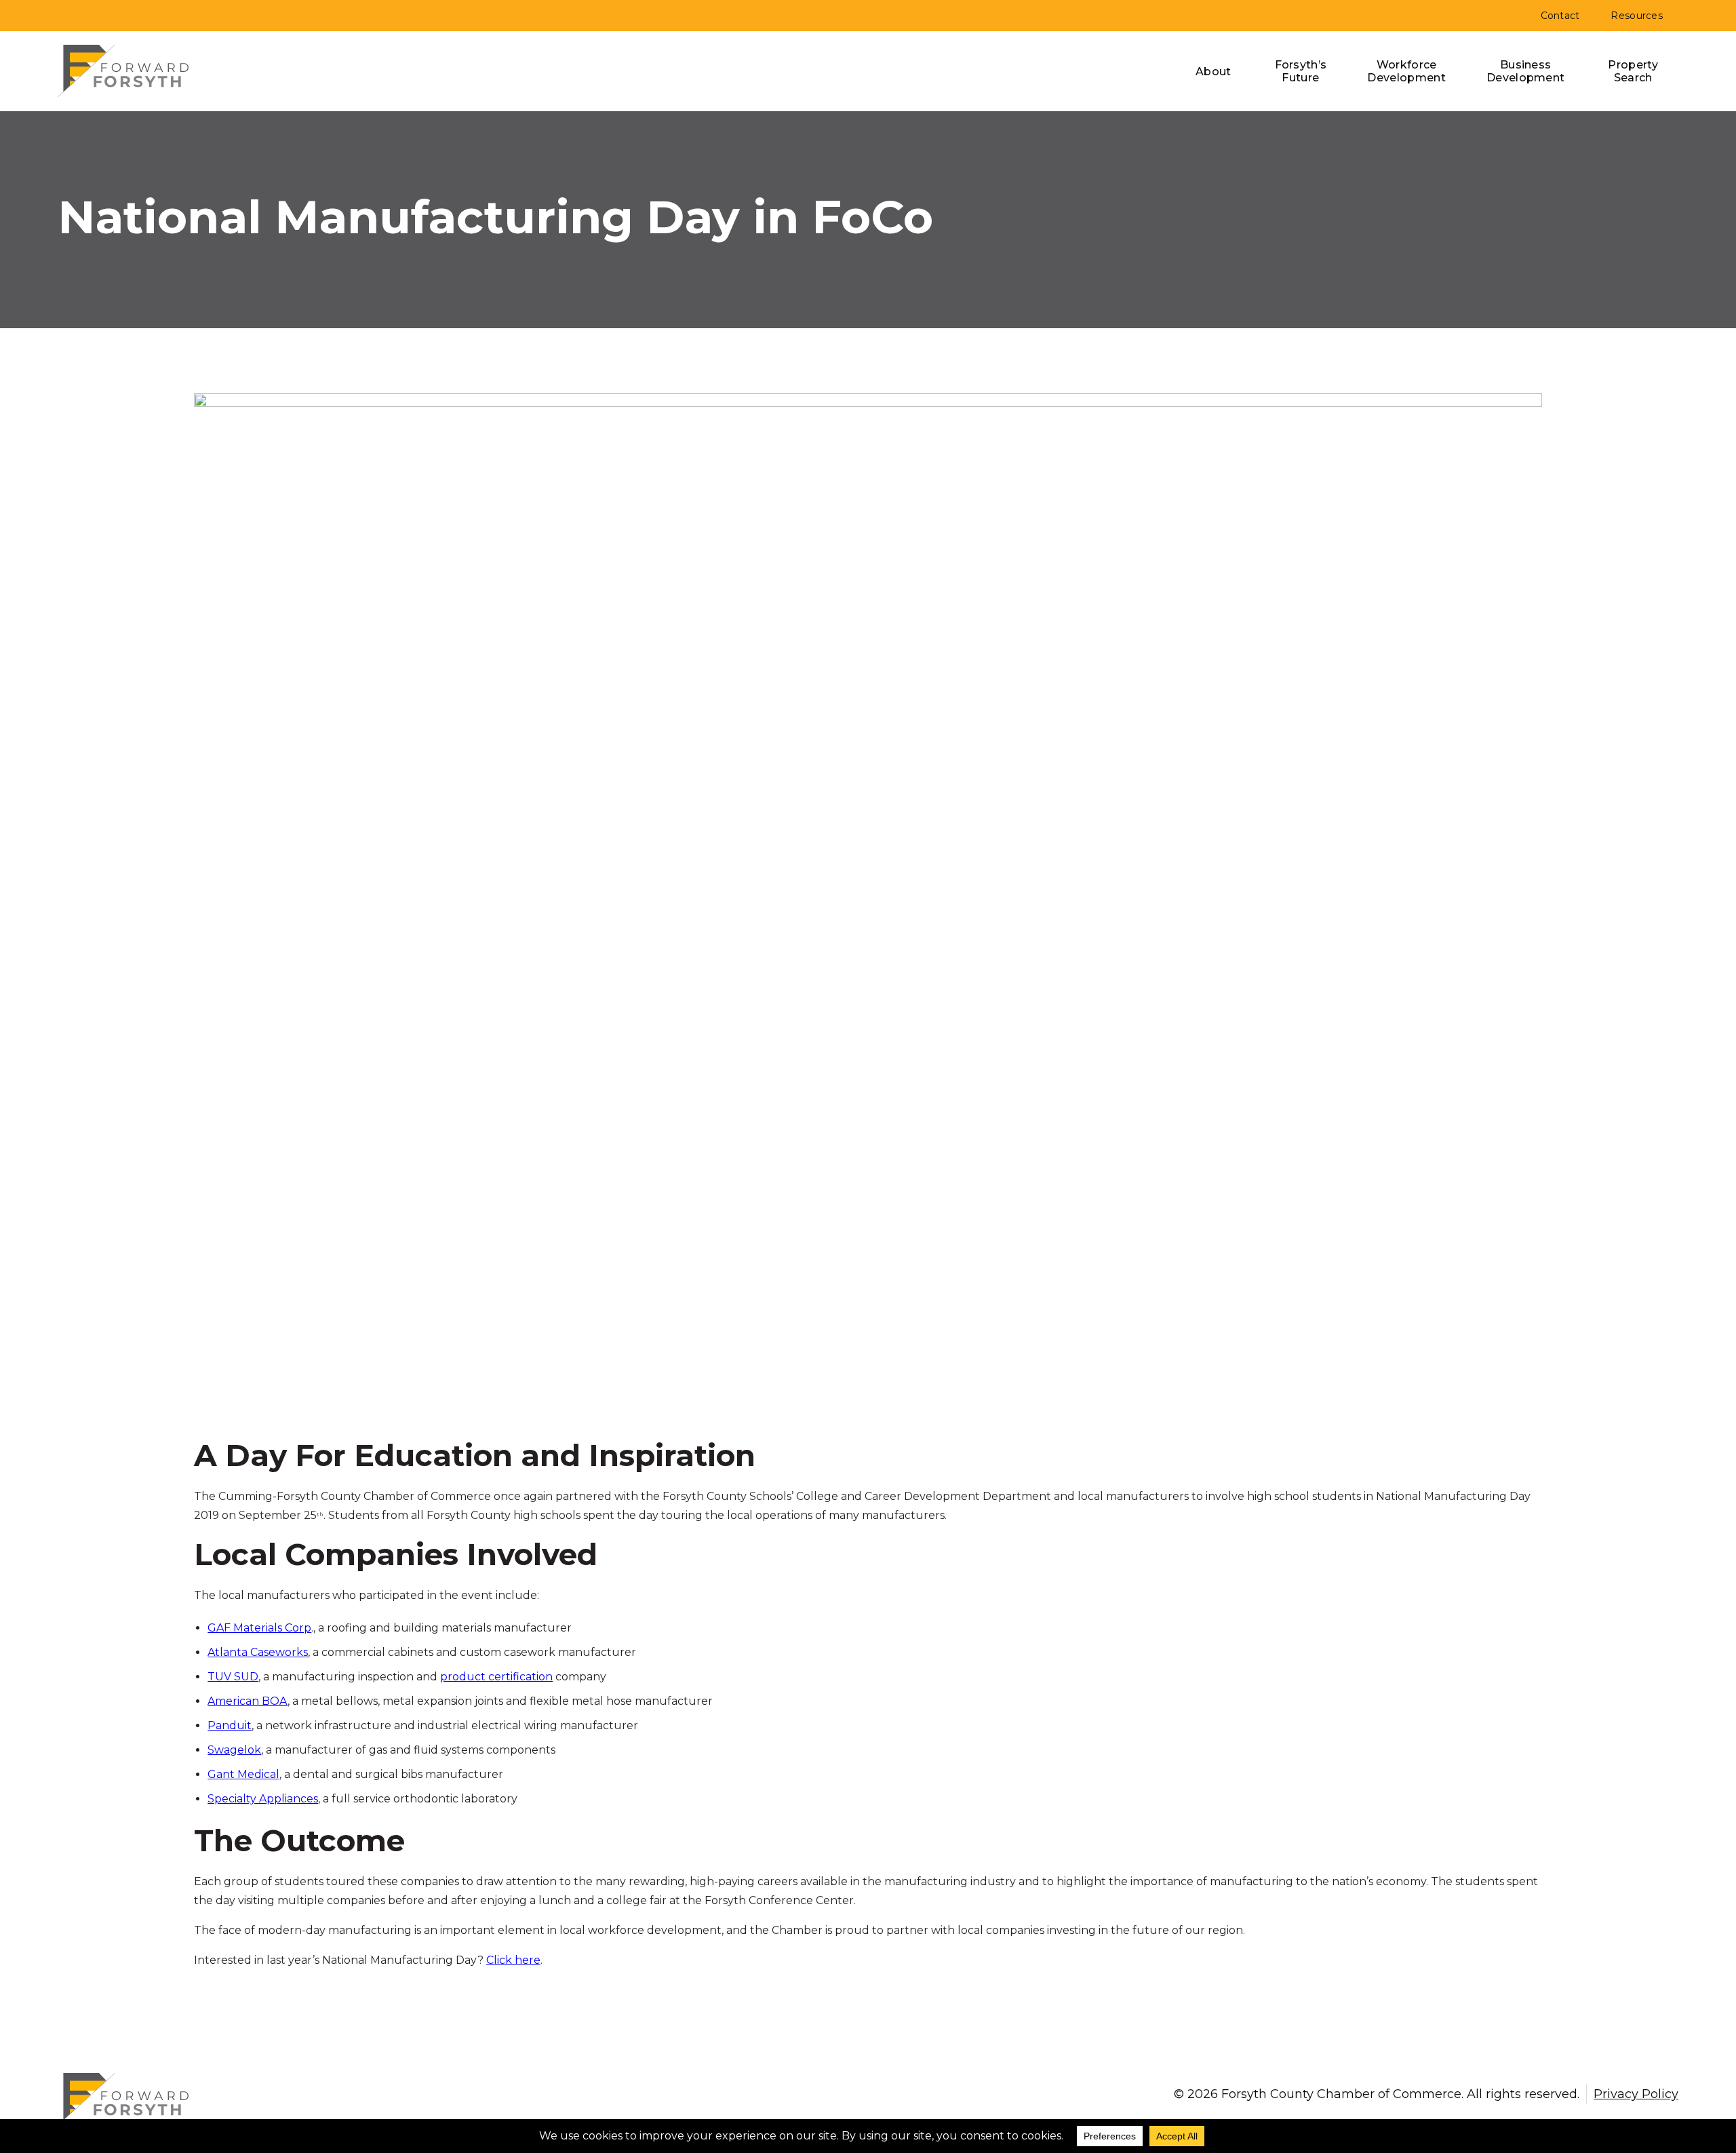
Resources (1637, 16)
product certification (496, 1677)
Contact (1560, 16)
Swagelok (234, 1750)
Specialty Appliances (263, 1799)
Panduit (230, 1725)
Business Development (1526, 71)
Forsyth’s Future (1301, 71)
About (1214, 72)
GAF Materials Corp (259, 1628)
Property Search (1633, 71)
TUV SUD (233, 1677)
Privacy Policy (1636, 2094)
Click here (513, 1960)
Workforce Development (1406, 71)
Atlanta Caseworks (258, 1652)
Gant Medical (243, 1774)
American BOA (248, 1701)
